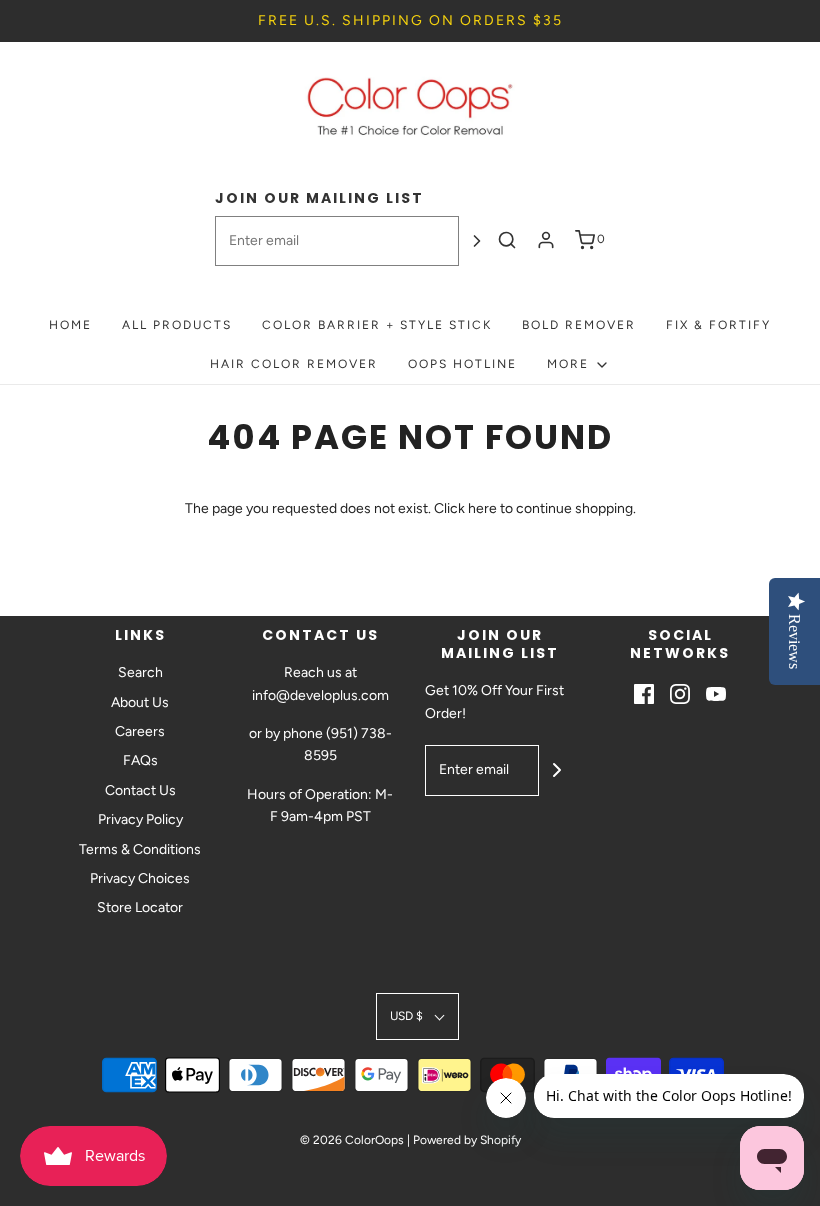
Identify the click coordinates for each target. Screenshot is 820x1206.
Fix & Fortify (718, 325)
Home (70, 325)
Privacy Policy (140, 819)
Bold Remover (579, 325)
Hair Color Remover (294, 364)
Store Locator (140, 907)
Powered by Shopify (467, 1140)
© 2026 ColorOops (352, 1140)
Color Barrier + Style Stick (377, 325)
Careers (140, 731)
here (482, 508)
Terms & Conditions (140, 849)
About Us (140, 702)
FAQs (140, 760)
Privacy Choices (140, 878)
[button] (417, 1016)
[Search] (507, 240)
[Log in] (546, 240)
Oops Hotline (462, 364)
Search (140, 672)
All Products (177, 325)
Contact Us (140, 790)
